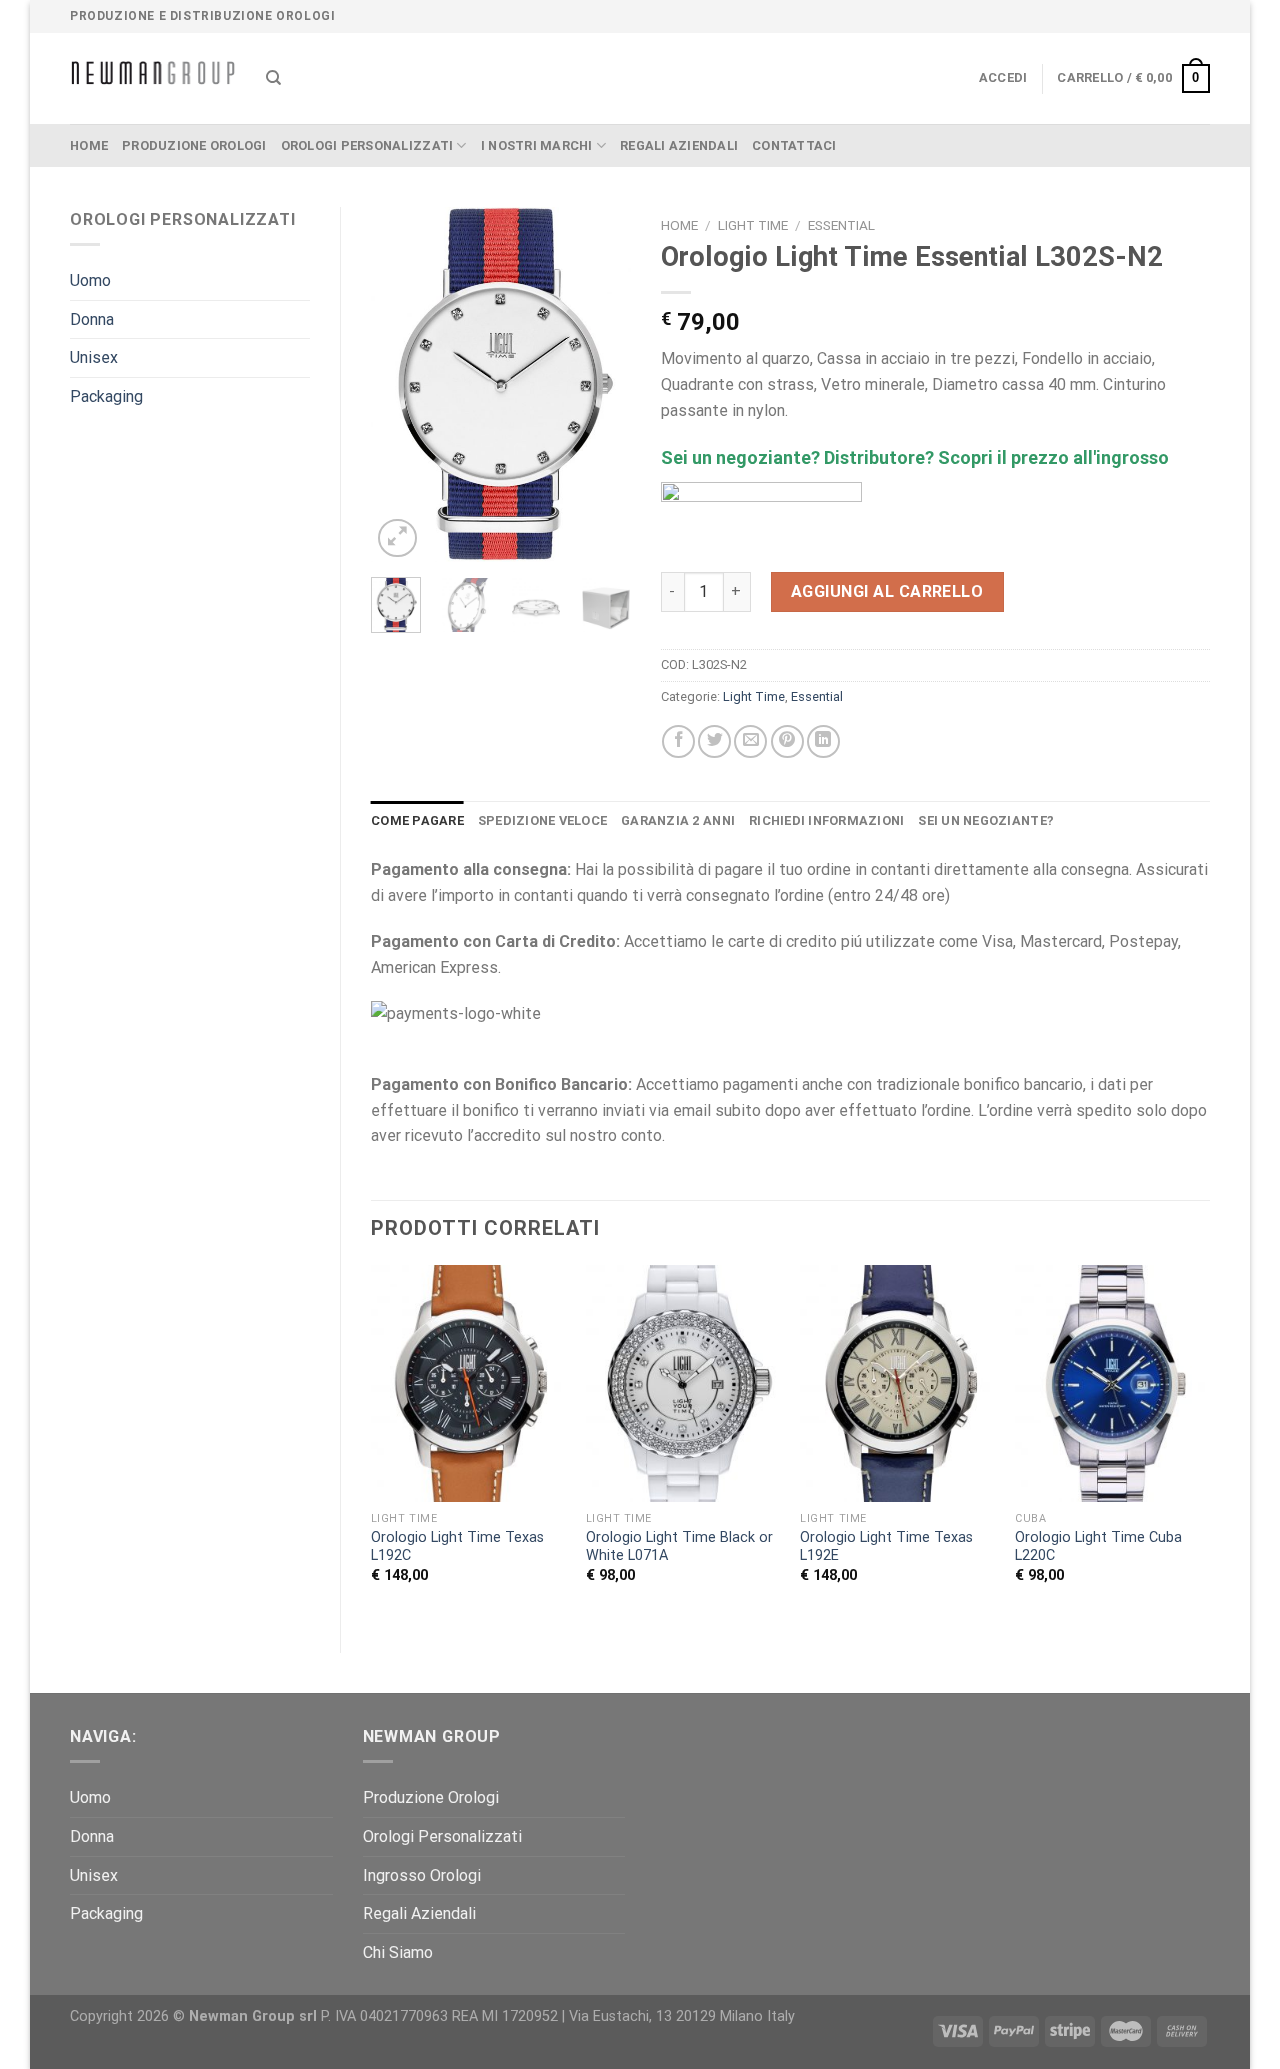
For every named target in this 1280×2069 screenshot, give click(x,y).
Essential (841, 225)
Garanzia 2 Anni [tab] (678, 820)
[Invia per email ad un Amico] (750, 741)
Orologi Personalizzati (367, 145)
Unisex (94, 357)
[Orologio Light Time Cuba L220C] (1112, 1383)
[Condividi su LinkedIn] (823, 741)
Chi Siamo (398, 1952)
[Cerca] (273, 78)
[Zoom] (397, 538)
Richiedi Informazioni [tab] (826, 820)
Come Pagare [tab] (417, 820)
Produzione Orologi (194, 145)
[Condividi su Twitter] (714, 741)
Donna (92, 319)
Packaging (106, 396)
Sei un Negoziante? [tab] (986, 820)
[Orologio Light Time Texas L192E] (897, 1383)
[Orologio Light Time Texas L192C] (468, 1383)
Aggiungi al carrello (887, 591)
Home (679, 225)
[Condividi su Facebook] (678, 741)
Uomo (90, 280)
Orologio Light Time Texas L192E (886, 1547)
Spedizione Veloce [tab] (542, 820)
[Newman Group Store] (153, 78)
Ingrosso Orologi (422, 1875)
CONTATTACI (794, 145)
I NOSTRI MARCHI (537, 145)
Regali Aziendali (679, 145)
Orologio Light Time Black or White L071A (679, 1547)
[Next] (600, 384)
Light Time (753, 225)
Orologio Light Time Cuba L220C (1098, 1547)
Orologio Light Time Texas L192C (457, 1547)
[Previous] (401, 384)
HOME (89, 145)
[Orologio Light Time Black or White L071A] (683, 1383)
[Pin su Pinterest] (787, 741)
